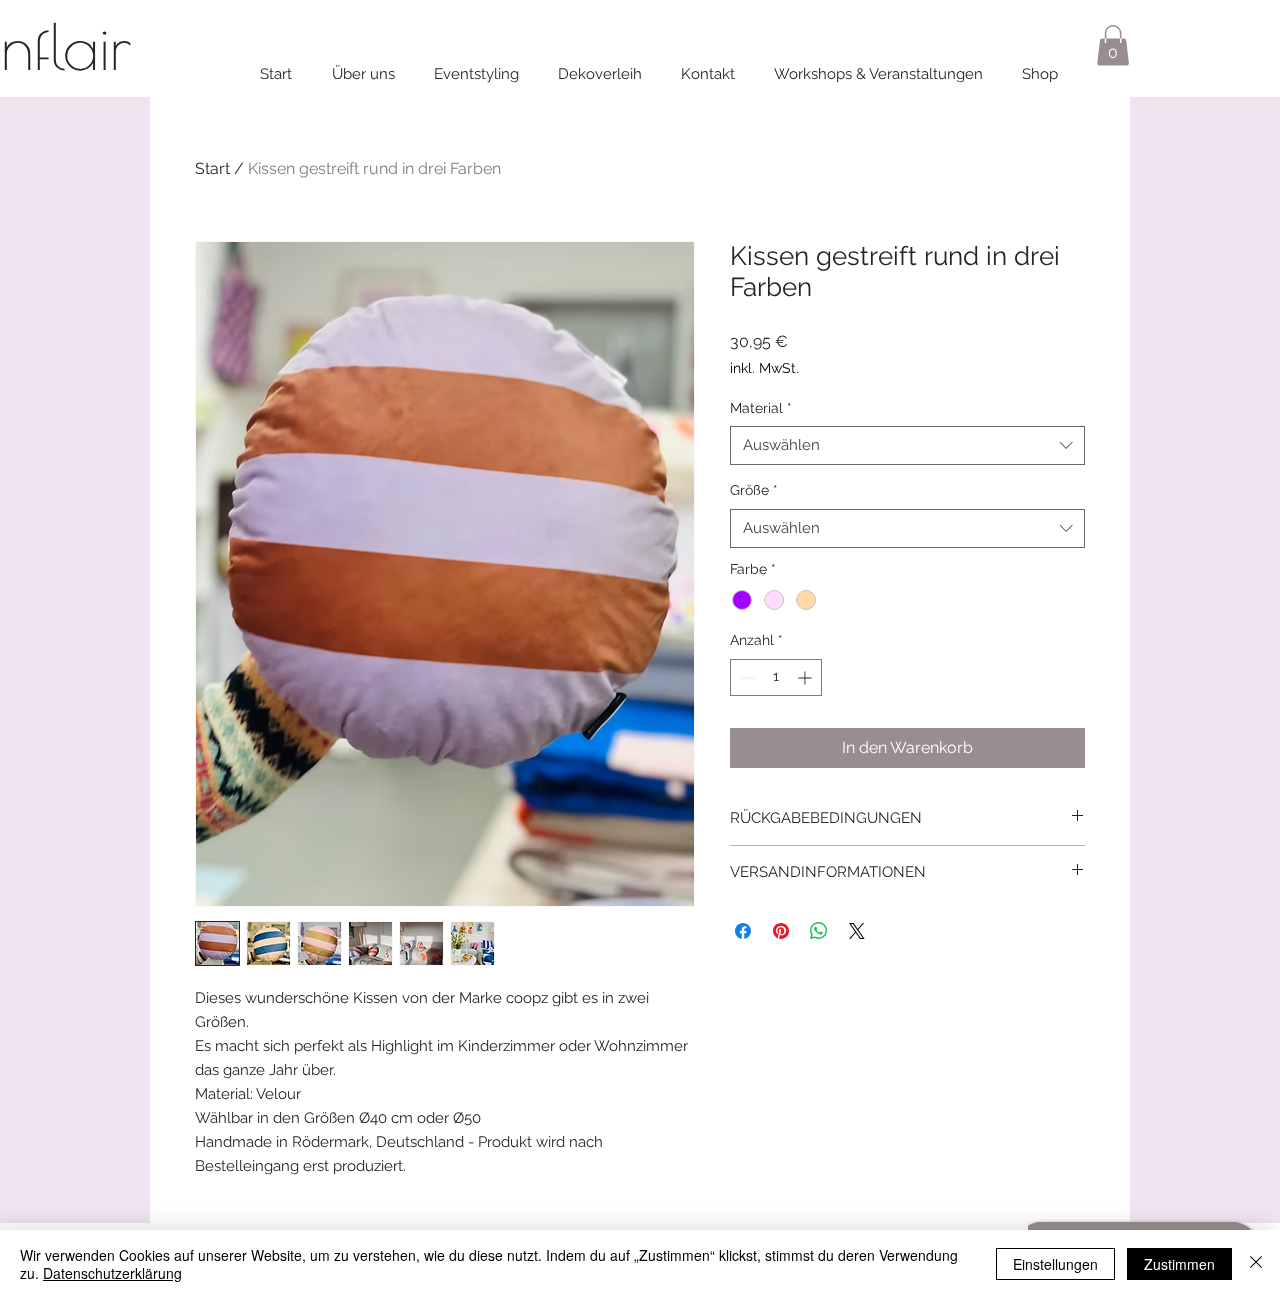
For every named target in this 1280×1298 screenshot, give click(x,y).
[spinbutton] (776, 677)
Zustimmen (1179, 1264)
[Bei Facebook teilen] (743, 931)
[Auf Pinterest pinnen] (781, 931)
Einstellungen (1055, 1264)
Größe (754, 490)
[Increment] (806, 677)
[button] (1113, 45)
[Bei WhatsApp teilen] (819, 931)
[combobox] (907, 445)
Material (761, 408)
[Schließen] (1256, 1264)
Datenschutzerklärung (112, 1273)
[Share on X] (857, 931)
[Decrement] (745, 677)
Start (212, 168)
